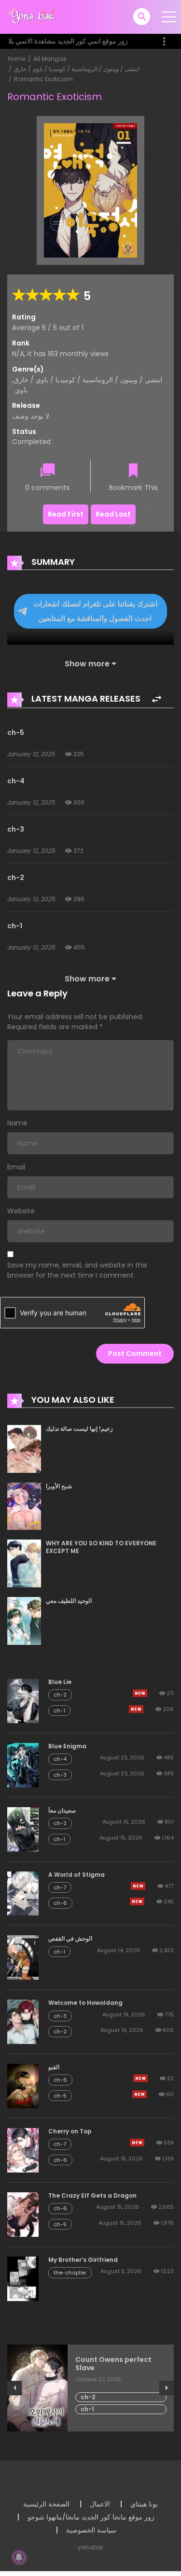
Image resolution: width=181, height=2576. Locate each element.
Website (21, 1211)
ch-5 (16, 733)
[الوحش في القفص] (23, 1957)
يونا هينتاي (144, 2504)
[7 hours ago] (140, 1693)
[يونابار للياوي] (33, 16)
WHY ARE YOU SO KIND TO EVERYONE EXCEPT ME (101, 1547)
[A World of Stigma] (23, 1893)
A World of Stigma (77, 1875)
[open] (169, 17)
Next (167, 2388)
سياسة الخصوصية (91, 2530)
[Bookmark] (133, 471)
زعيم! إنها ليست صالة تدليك (79, 1429)
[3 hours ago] (139, 2094)
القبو (54, 2067)
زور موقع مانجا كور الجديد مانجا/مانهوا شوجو (91, 2517)
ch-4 (16, 781)
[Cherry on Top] (23, 2150)
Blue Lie (60, 1682)
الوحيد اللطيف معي (69, 1601)
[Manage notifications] (19, 2557)
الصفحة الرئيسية (46, 2504)
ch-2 (16, 878)
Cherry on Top (70, 2131)
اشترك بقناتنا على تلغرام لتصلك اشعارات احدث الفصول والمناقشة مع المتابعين (95, 611)
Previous (14, 2388)
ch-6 (60, 1903)
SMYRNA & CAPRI (104, 2360)
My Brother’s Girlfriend (83, 2260)
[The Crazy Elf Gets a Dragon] (23, 2214)
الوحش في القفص (70, 1938)
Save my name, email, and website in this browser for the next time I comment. (77, 1270)
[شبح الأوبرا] (24, 1506)
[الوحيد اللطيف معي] (24, 1620)
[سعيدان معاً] (23, 1828)
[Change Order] (157, 699)
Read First (66, 514)
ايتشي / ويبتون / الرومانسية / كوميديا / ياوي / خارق (77, 69)
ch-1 (15, 926)
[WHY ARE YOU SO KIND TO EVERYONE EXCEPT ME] (24, 1563)
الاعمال (100, 2504)
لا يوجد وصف (31, 416)
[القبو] (23, 2086)
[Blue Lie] (23, 1700)
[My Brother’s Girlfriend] (23, 2278)
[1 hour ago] (140, 2078)
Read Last (113, 514)
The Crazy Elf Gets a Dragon (92, 2195)
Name (17, 1123)
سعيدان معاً (62, 1810)
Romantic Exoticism (43, 79)
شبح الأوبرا (59, 1486)
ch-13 (89, 2401)
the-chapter (70, 2273)
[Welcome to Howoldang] (23, 2021)
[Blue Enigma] (23, 1765)
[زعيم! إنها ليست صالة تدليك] (24, 1448)
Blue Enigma (67, 1746)
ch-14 (90, 2389)
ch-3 (16, 829)
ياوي (21, 390)
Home (16, 59)
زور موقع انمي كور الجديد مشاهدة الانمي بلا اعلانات (68, 46)
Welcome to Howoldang (85, 2003)
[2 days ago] (138, 1886)
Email (16, 1167)
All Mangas (50, 59)
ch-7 (60, 1887)
